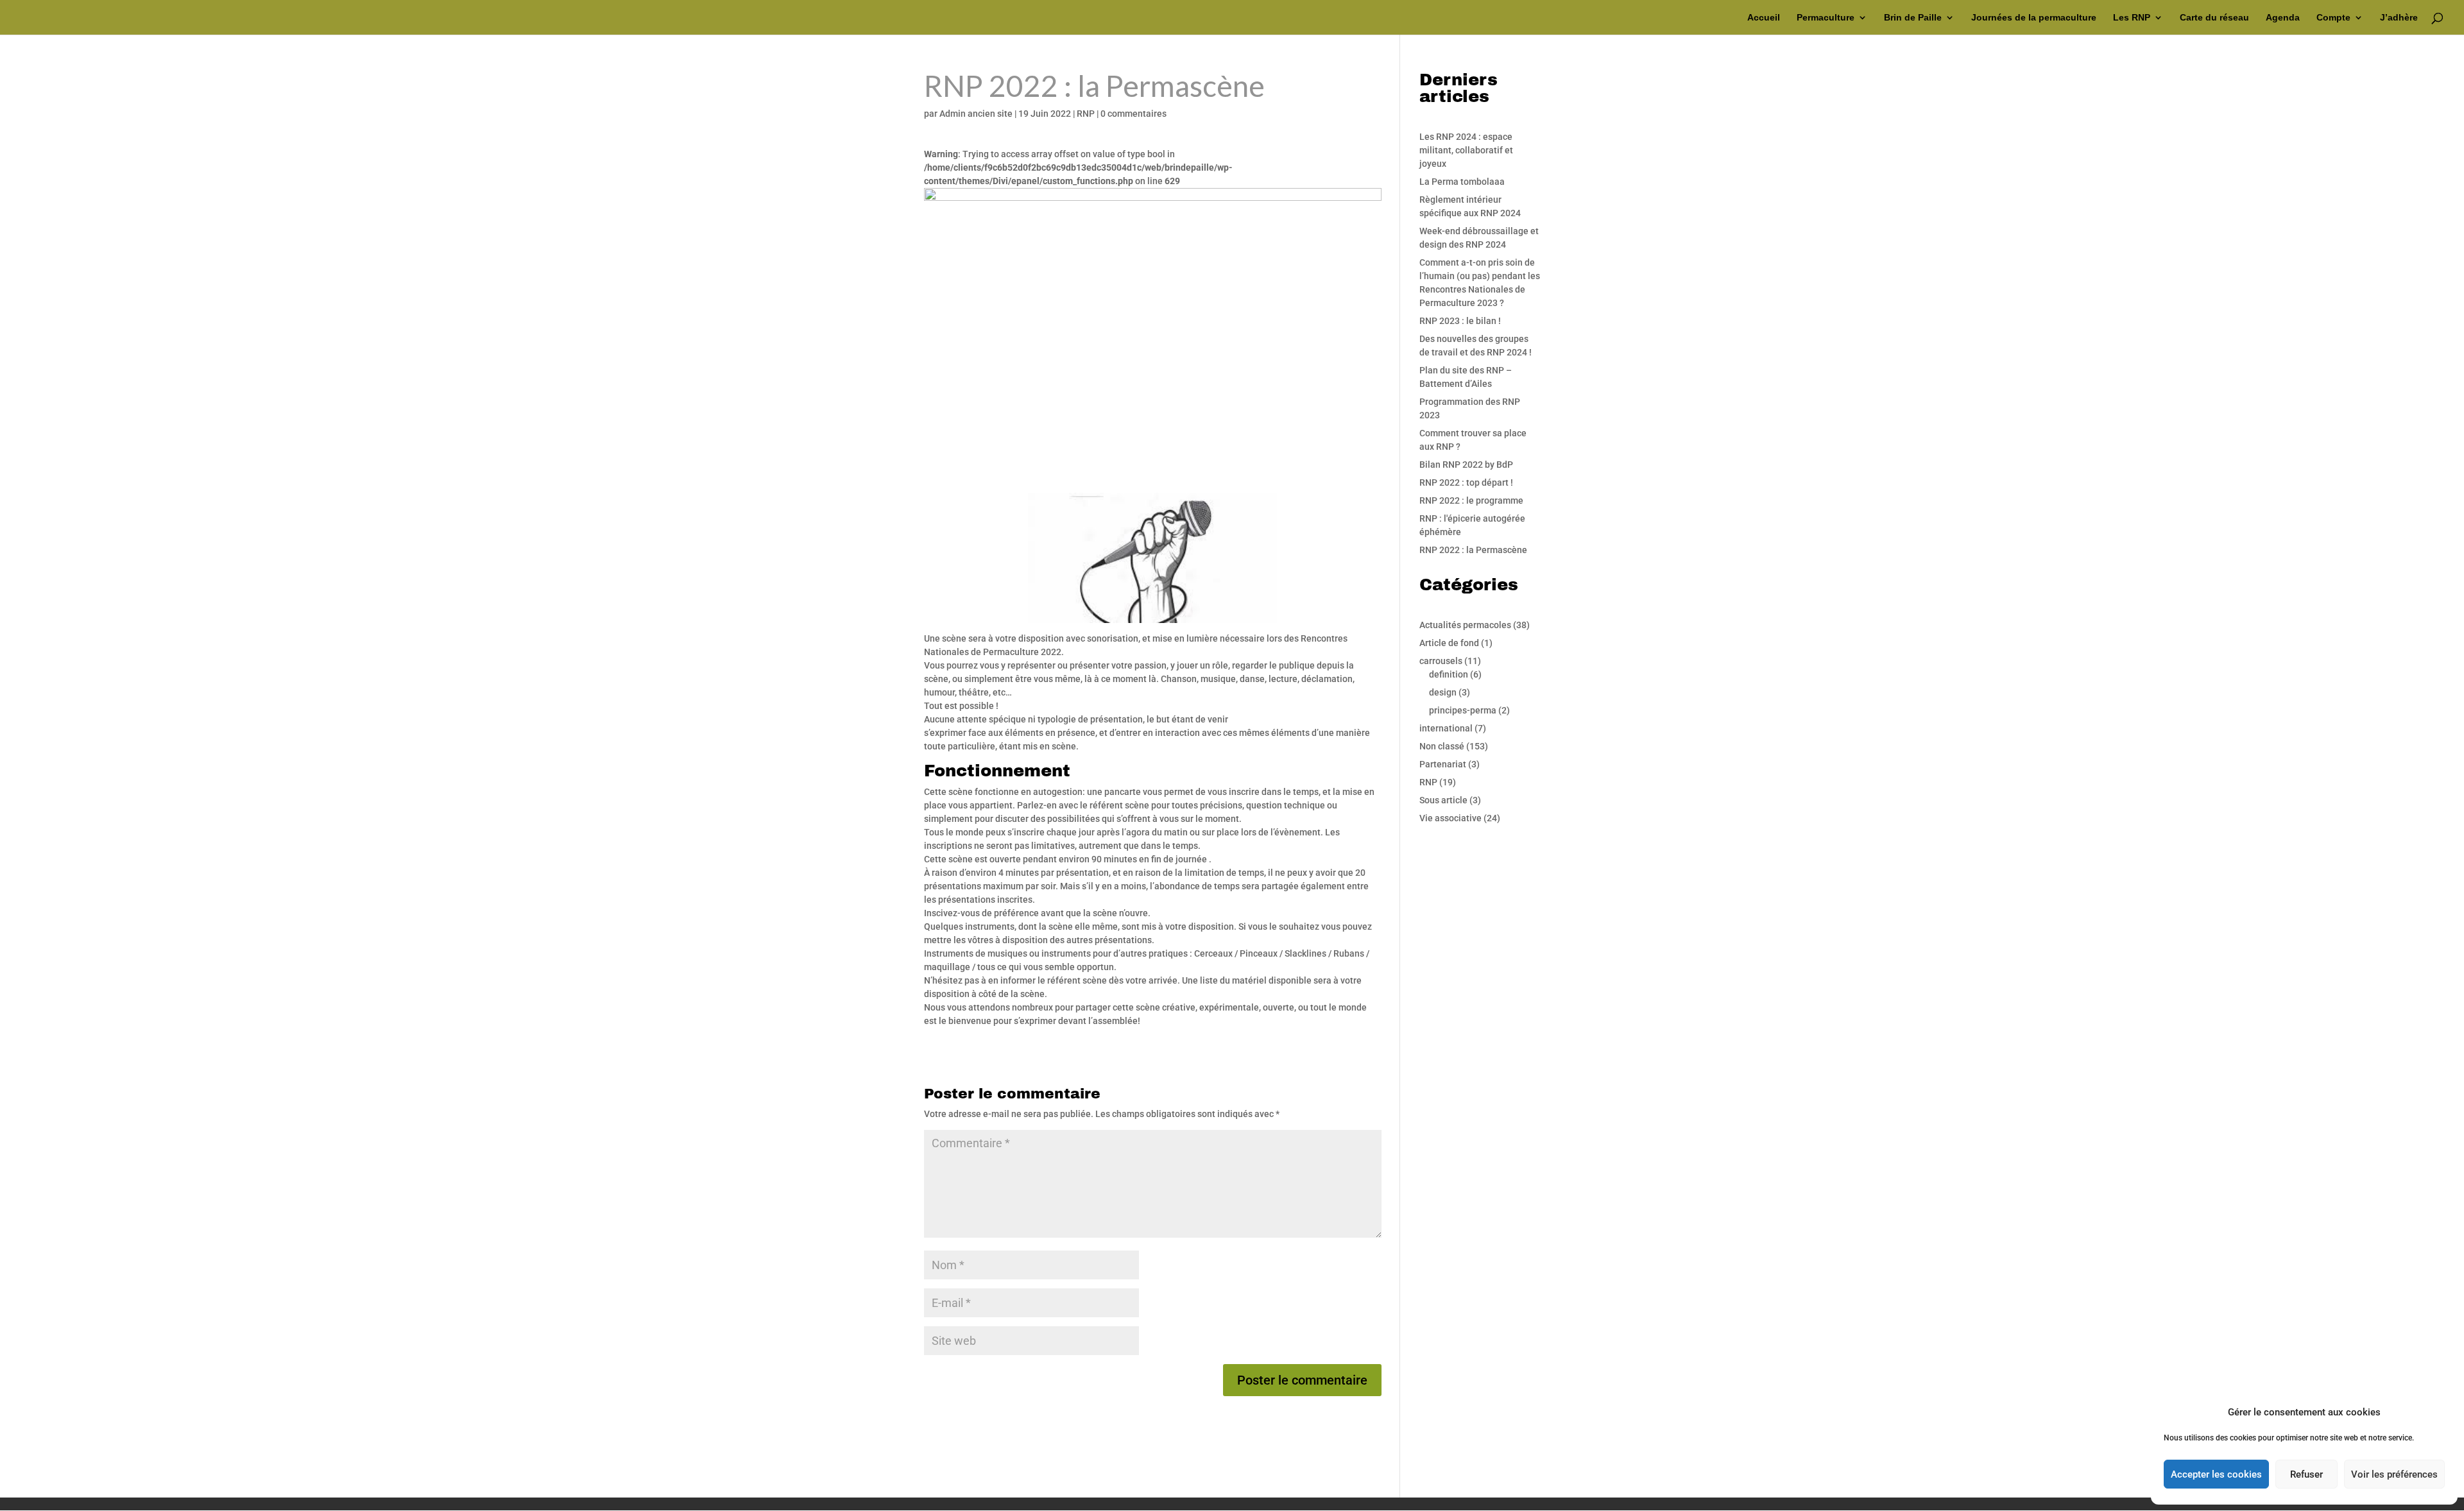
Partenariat (1443, 764)
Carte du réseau (2214, 18)
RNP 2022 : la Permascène (1473, 550)
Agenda (2283, 18)
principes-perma (1463, 710)
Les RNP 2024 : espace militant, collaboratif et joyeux (1466, 150)
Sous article (1443, 800)
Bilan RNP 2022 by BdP (1466, 465)
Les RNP (2132, 18)
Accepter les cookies (2216, 1474)
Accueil (1764, 18)
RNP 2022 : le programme (1471, 500)
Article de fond (1449, 643)
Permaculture (1826, 18)
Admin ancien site (976, 114)
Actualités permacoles (1465, 625)
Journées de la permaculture (2034, 18)
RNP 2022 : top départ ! (1466, 482)
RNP (1086, 114)
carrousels (1441, 661)
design (1443, 692)
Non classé (1442, 746)
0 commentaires (1134, 114)
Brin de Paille (1913, 18)
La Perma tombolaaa (1462, 182)
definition (1449, 674)
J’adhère (2399, 18)
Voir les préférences (2394, 1474)
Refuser (2306, 1474)
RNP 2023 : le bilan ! (1460, 321)
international (1446, 728)
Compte (2333, 18)
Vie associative (1450, 818)
